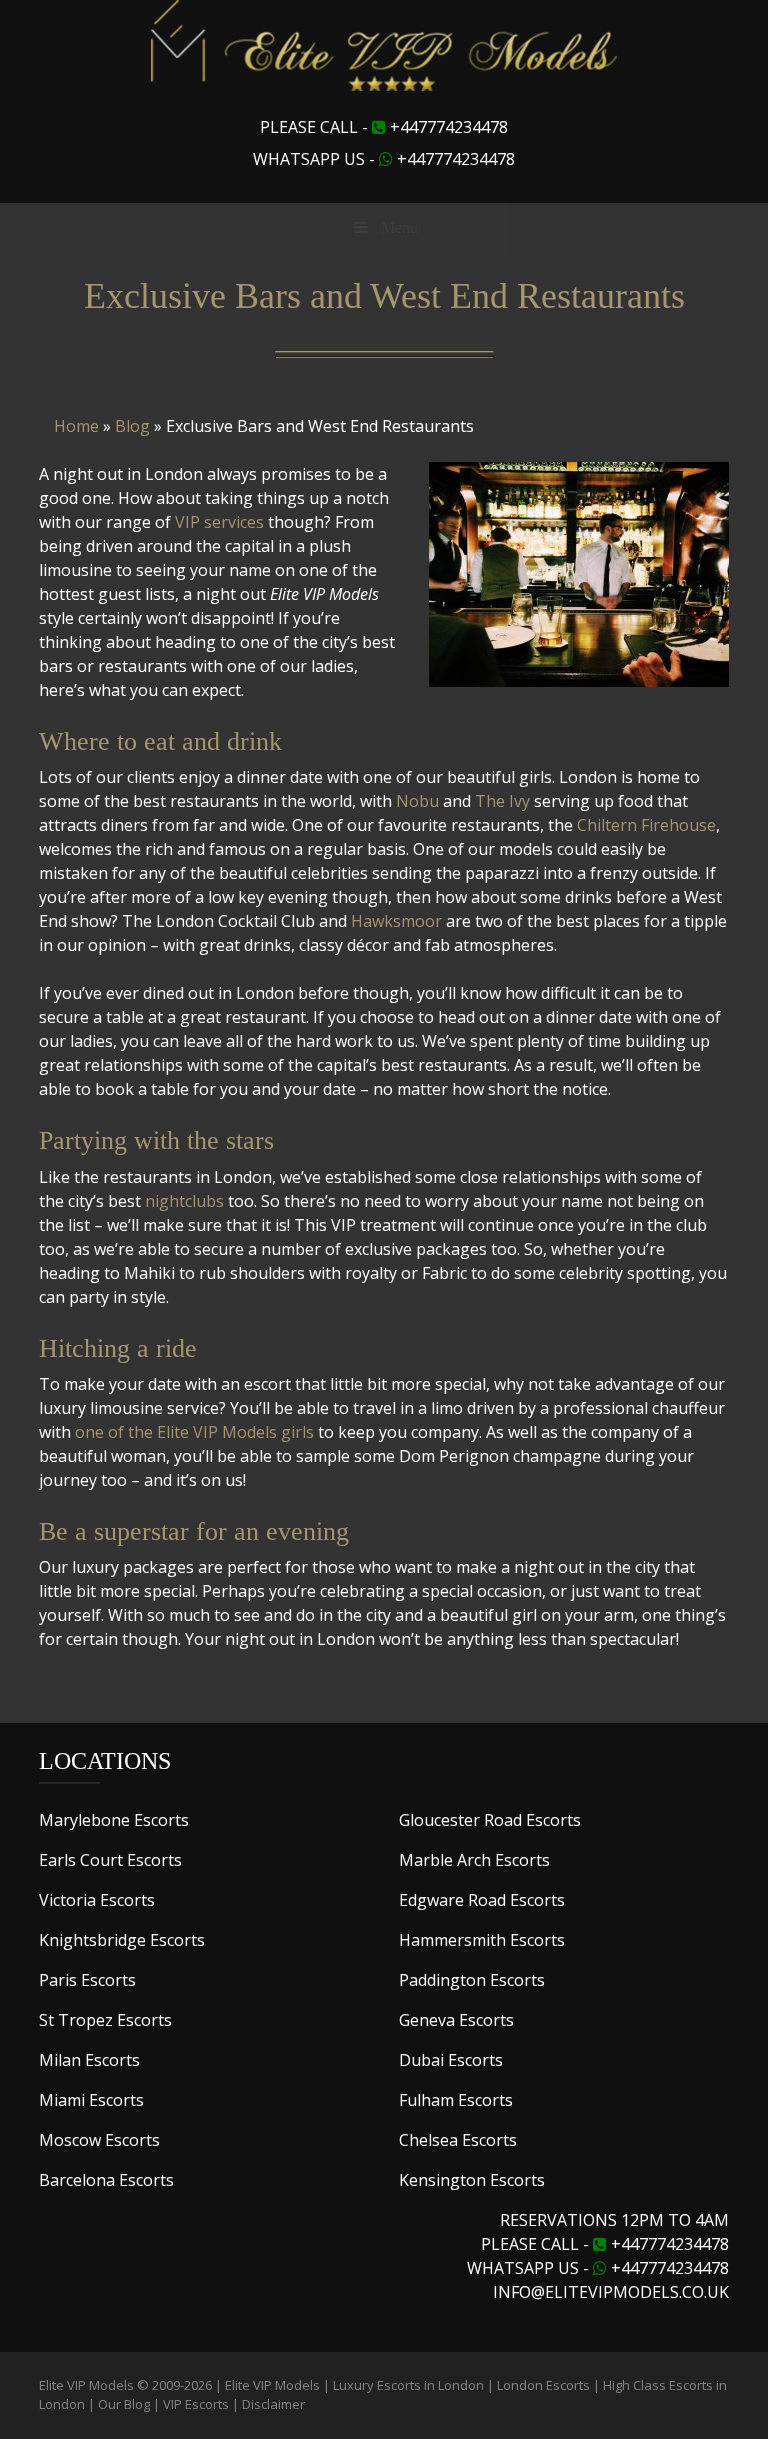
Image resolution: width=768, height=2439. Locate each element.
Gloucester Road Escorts (490, 1820)
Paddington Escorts (472, 1980)
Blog (132, 426)
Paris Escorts (87, 1980)
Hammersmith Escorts (482, 1940)
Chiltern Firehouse (646, 825)
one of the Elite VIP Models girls (194, 1432)
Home (76, 426)
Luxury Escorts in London (408, 2385)
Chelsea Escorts (458, 2140)
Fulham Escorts (456, 2100)
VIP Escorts (196, 2404)
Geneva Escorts (456, 2020)
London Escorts (543, 2385)
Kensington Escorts (472, 2180)
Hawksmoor (396, 921)
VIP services (219, 522)
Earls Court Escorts (110, 1860)
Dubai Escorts (451, 2060)
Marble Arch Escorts (474, 1860)
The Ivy (502, 801)
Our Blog (124, 2404)
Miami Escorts (91, 2100)
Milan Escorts (89, 2060)
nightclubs (184, 1201)
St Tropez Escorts (105, 2020)
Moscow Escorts (99, 2140)
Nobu (417, 801)
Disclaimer (273, 2404)
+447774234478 (449, 127)
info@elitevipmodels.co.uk (611, 2292)
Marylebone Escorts (114, 1820)
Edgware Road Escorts (482, 1900)
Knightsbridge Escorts (122, 1940)
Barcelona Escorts (106, 2180)
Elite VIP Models (272, 2385)
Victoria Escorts (97, 1900)
